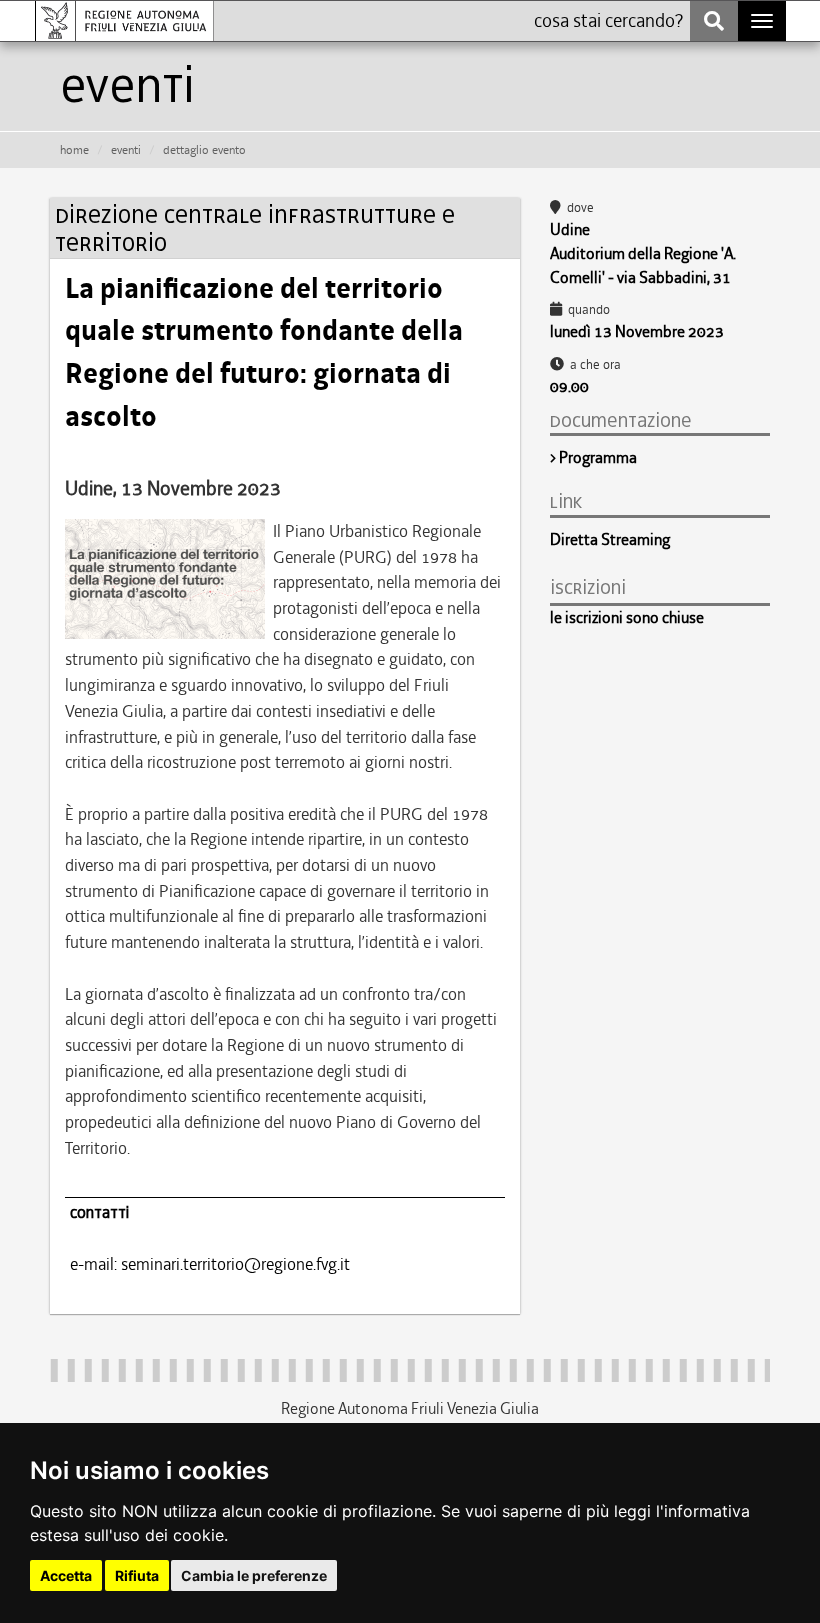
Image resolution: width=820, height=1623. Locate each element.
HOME (74, 150)
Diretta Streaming (610, 539)
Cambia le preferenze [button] (254, 1575)
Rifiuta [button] (137, 1575)
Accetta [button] (66, 1575)
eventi (126, 150)
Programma (598, 457)
